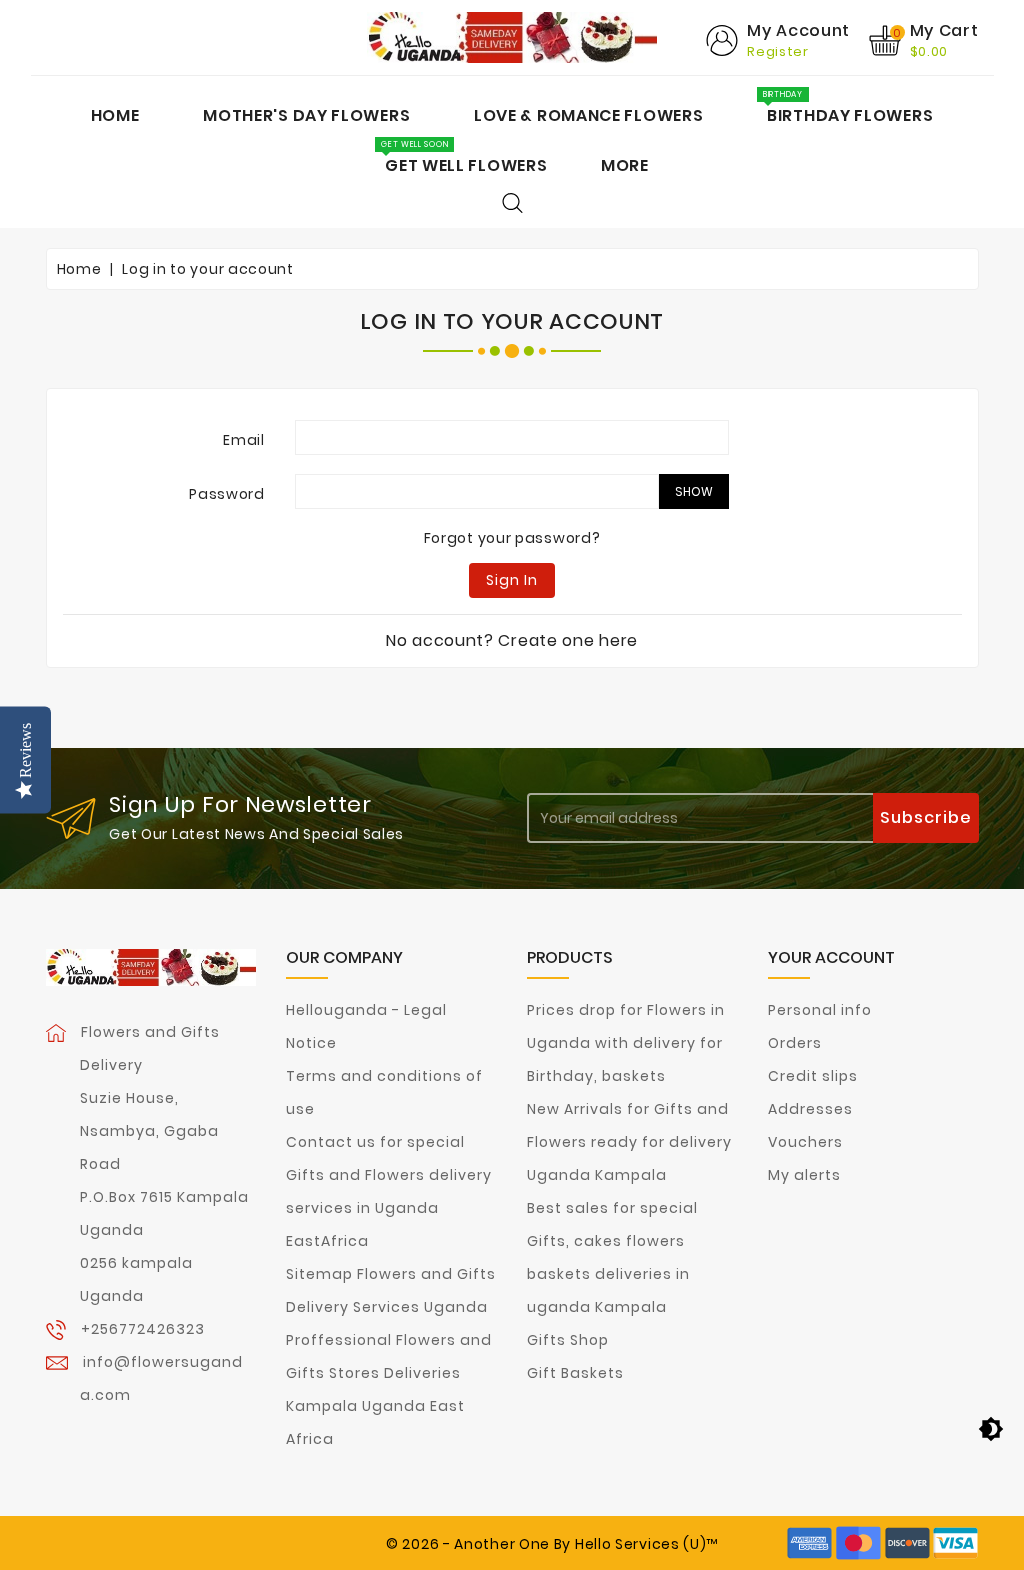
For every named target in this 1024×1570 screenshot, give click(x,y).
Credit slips (813, 1076)
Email (244, 440)
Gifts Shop (568, 1340)
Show (694, 491)
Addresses (810, 1109)
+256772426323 (143, 1329)
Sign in (512, 580)
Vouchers (805, 1142)
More (625, 165)
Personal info (820, 1010)
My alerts (804, 1175)
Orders (795, 1043)
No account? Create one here (512, 640)
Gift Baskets (575, 1373)
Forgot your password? (512, 538)
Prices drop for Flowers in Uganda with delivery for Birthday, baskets (626, 1043)
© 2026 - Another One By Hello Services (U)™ (552, 1544)
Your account (831, 957)
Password (227, 494)
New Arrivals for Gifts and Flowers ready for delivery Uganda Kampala (629, 1142)
